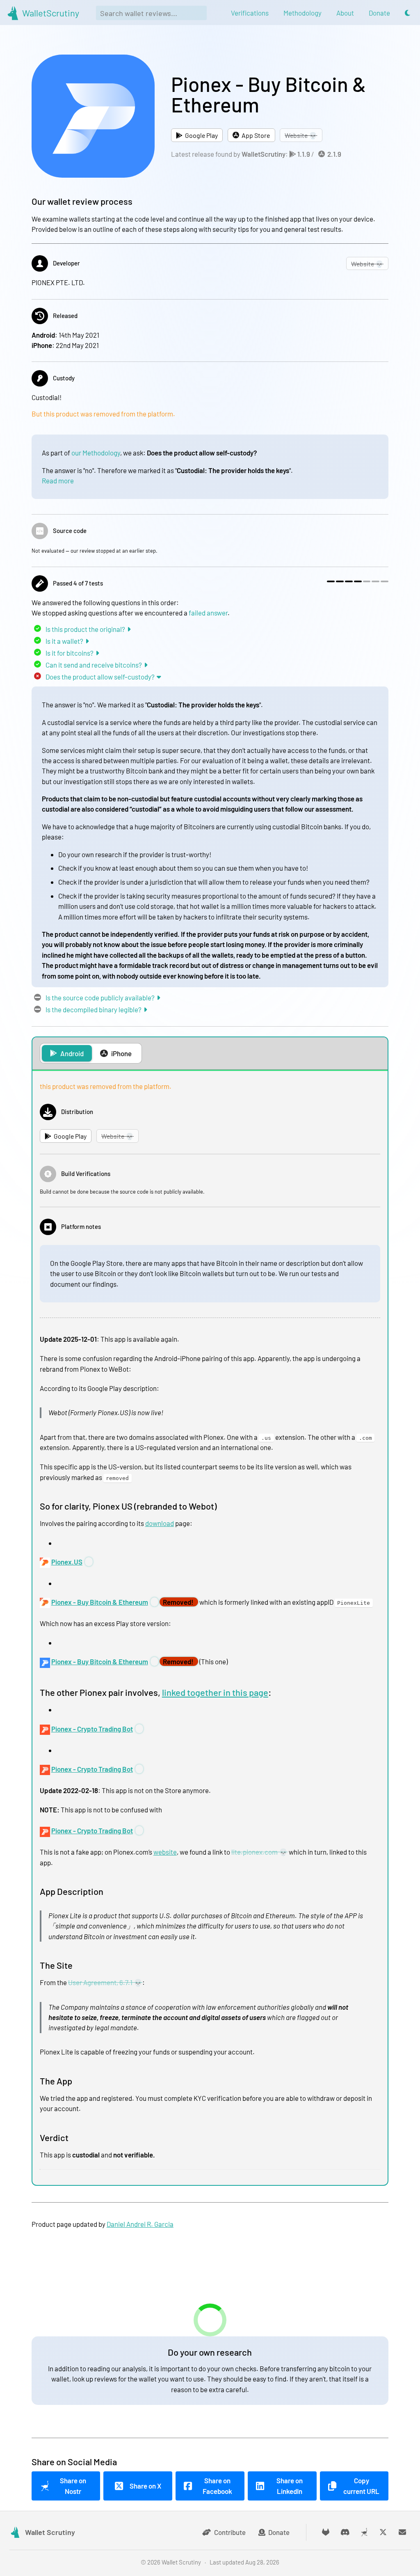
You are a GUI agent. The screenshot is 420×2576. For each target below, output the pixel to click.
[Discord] (345, 2532)
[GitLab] (326, 2532)
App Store (256, 135)
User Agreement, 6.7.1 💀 (105, 1982)
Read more (58, 480)
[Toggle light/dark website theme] (407, 13)
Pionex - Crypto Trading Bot (92, 1729)
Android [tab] (72, 1053)
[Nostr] (364, 2532)
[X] (383, 2532)
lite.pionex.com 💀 (259, 1852)
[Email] (403, 2532)
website (165, 1852)
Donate (279, 2532)
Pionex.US (67, 1562)
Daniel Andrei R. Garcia (140, 2224)
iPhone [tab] (121, 1053)
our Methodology (96, 453)
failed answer (208, 613)
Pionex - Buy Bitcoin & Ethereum (100, 1602)
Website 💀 (301, 135)
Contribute (230, 2532)
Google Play (201, 135)
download (160, 1523)
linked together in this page (215, 1692)
